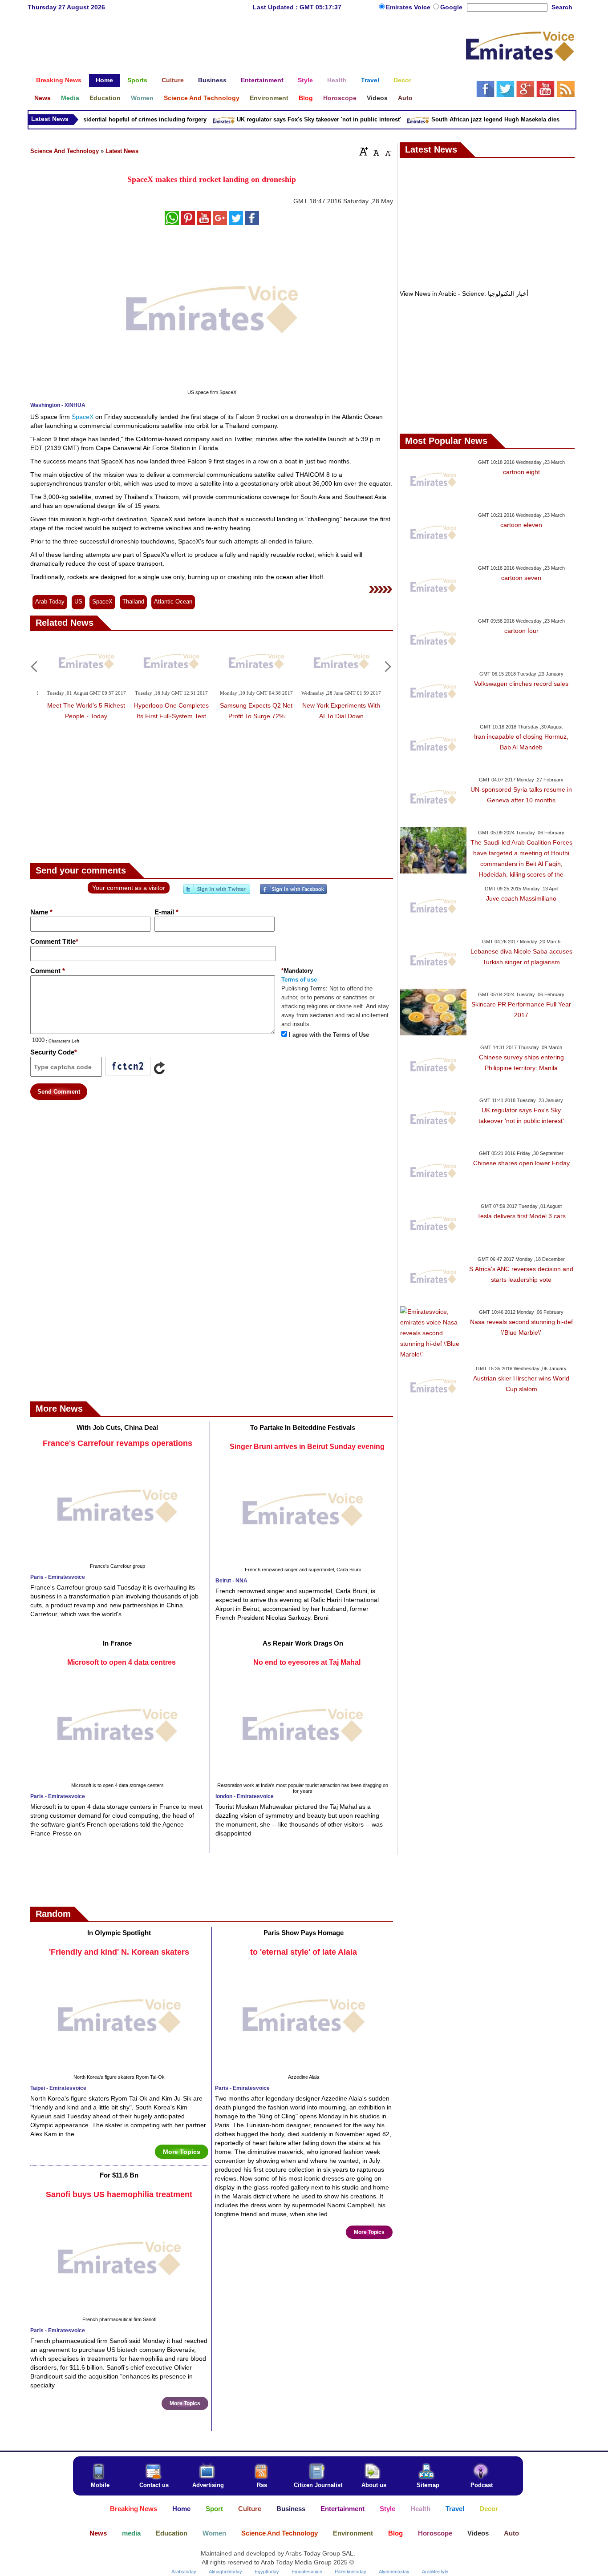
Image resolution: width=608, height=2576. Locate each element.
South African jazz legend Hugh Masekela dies (475, 119)
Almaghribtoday (225, 2572)
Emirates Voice (409, 7)
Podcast (482, 2485)
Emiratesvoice (307, 2572)
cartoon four (521, 631)
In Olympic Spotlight (119, 1933)
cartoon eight (521, 472)
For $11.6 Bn (119, 2175)
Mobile (100, 2485)
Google (451, 7)
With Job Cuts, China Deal (117, 1427)
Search (562, 7)
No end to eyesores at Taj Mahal (307, 1662)
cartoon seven (521, 578)
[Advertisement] (247, 47)
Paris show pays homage (304, 1933)
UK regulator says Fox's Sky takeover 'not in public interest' (298, 119)
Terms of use (299, 980)
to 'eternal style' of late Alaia (304, 1952)
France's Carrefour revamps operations (118, 1443)
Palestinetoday (351, 2572)
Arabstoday (184, 2572)
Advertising (208, 2485)
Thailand (133, 602)
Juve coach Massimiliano (521, 898)
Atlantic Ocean (173, 602)
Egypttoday (267, 2572)
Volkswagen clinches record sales (521, 684)
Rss (262, 2485)
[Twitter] (217, 893)
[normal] (375, 151)
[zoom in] (364, 151)
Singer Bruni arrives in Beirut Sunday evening (307, 1447)
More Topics (182, 2152)
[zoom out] (388, 151)
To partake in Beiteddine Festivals (303, 1427)
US (78, 602)
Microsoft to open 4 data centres (122, 1662)
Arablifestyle (435, 2572)
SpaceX (83, 417)
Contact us (154, 2485)
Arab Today (50, 602)
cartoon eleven (521, 525)
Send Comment (59, 1092)
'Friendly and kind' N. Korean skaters (119, 1952)
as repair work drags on (303, 1643)
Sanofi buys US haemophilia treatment (119, 2194)
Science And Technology (65, 151)
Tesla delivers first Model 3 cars (521, 1216)
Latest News (122, 151)
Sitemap (428, 2485)
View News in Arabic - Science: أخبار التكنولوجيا (464, 294)
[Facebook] (293, 893)
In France (117, 1643)
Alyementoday (394, 2572)
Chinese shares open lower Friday (521, 1163)
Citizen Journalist (318, 2485)
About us (374, 2485)
